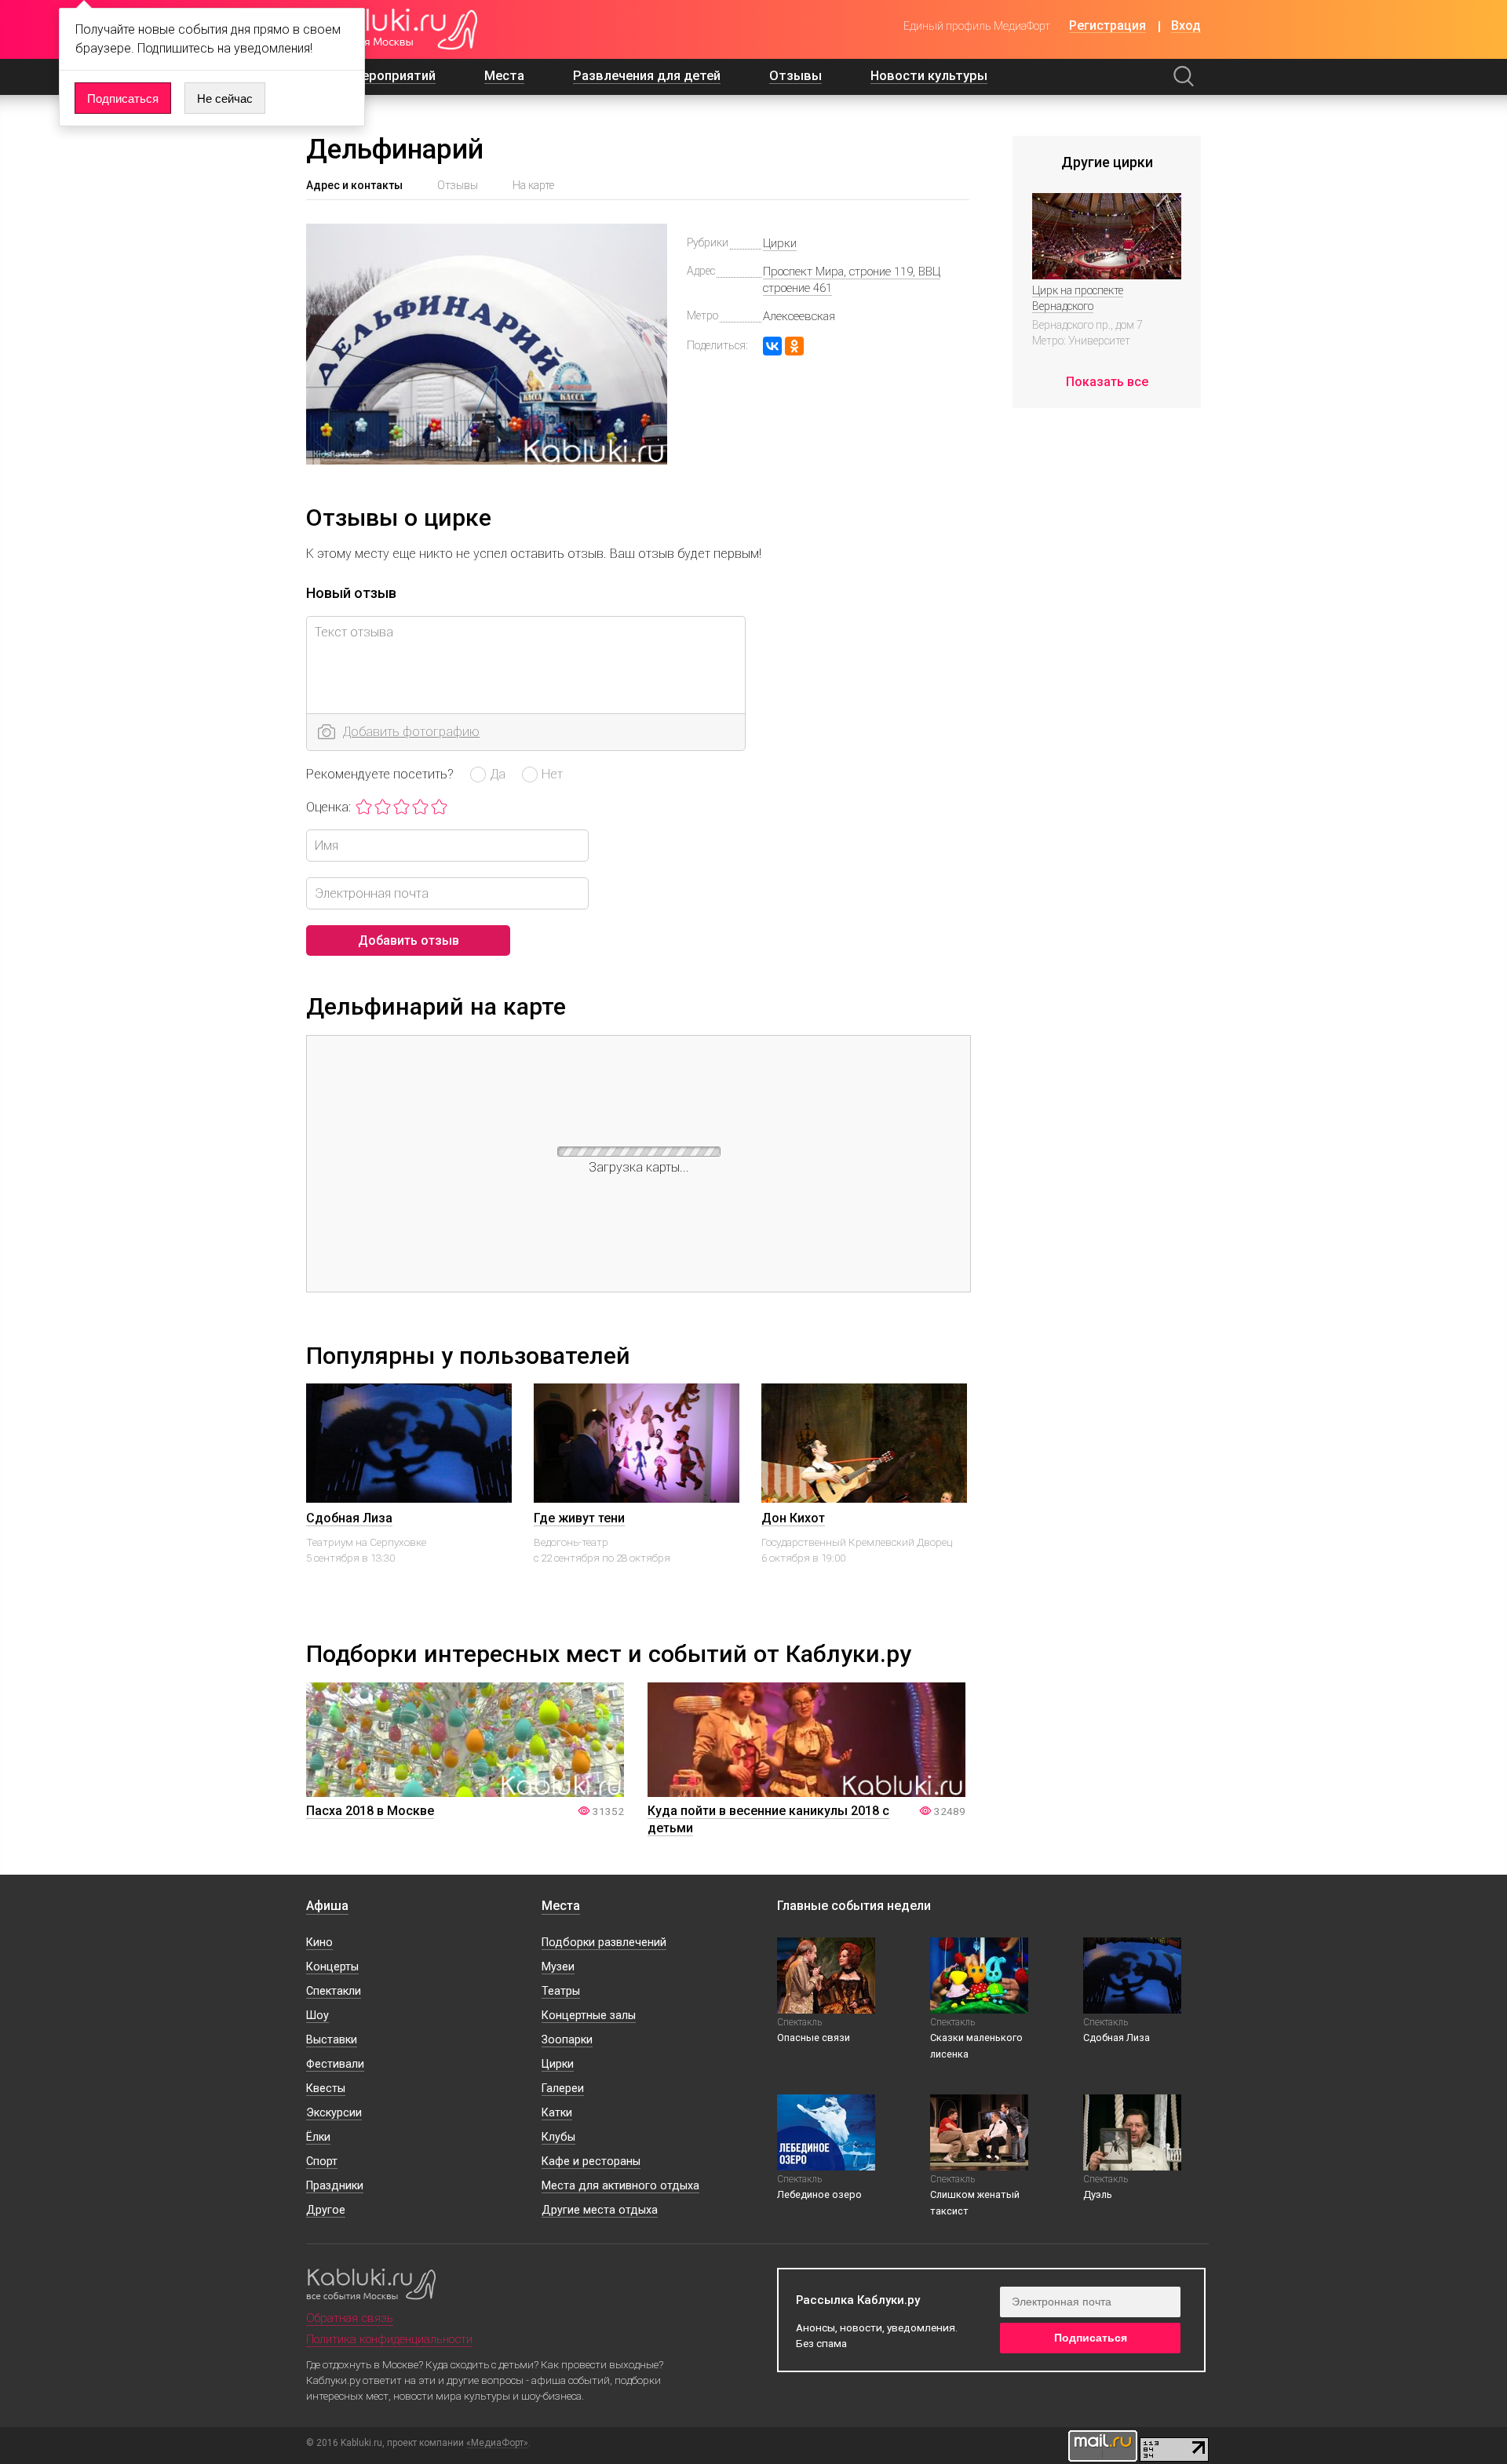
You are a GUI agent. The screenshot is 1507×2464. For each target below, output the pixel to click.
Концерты (332, 1967)
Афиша (327, 1906)
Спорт (322, 2161)
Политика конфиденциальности (389, 2339)
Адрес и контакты (354, 185)
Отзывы (795, 76)
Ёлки (318, 2137)
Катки (557, 2113)
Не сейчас (225, 98)
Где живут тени (579, 1518)
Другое (326, 2210)
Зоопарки (567, 2040)
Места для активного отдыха (620, 2186)
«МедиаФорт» (497, 2443)
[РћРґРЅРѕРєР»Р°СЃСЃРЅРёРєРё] (794, 346)
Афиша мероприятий (371, 76)
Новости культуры (929, 76)
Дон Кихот (793, 1518)
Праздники (335, 2186)
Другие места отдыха (600, 2210)
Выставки (332, 2040)
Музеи (558, 1967)
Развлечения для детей (647, 76)
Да (498, 774)
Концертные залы (589, 2016)
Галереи (563, 2089)
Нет (552, 774)
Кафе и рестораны (591, 2161)
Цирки (780, 243)
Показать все (1107, 382)
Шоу (317, 2016)
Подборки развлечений (604, 1943)
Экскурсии (334, 2113)
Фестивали (335, 2064)
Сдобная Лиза (349, 1518)
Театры (561, 1991)
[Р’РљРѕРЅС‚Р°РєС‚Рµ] (772, 346)
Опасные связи (814, 2038)
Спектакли (334, 1991)
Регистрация (1107, 26)
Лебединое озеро (819, 2194)
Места (504, 76)
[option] (409, 1497)
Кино (319, 1943)
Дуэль (1098, 2194)
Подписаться (123, 98)
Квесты (326, 2089)
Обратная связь (350, 2318)
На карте (533, 185)
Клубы (558, 2137)
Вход (1186, 26)
